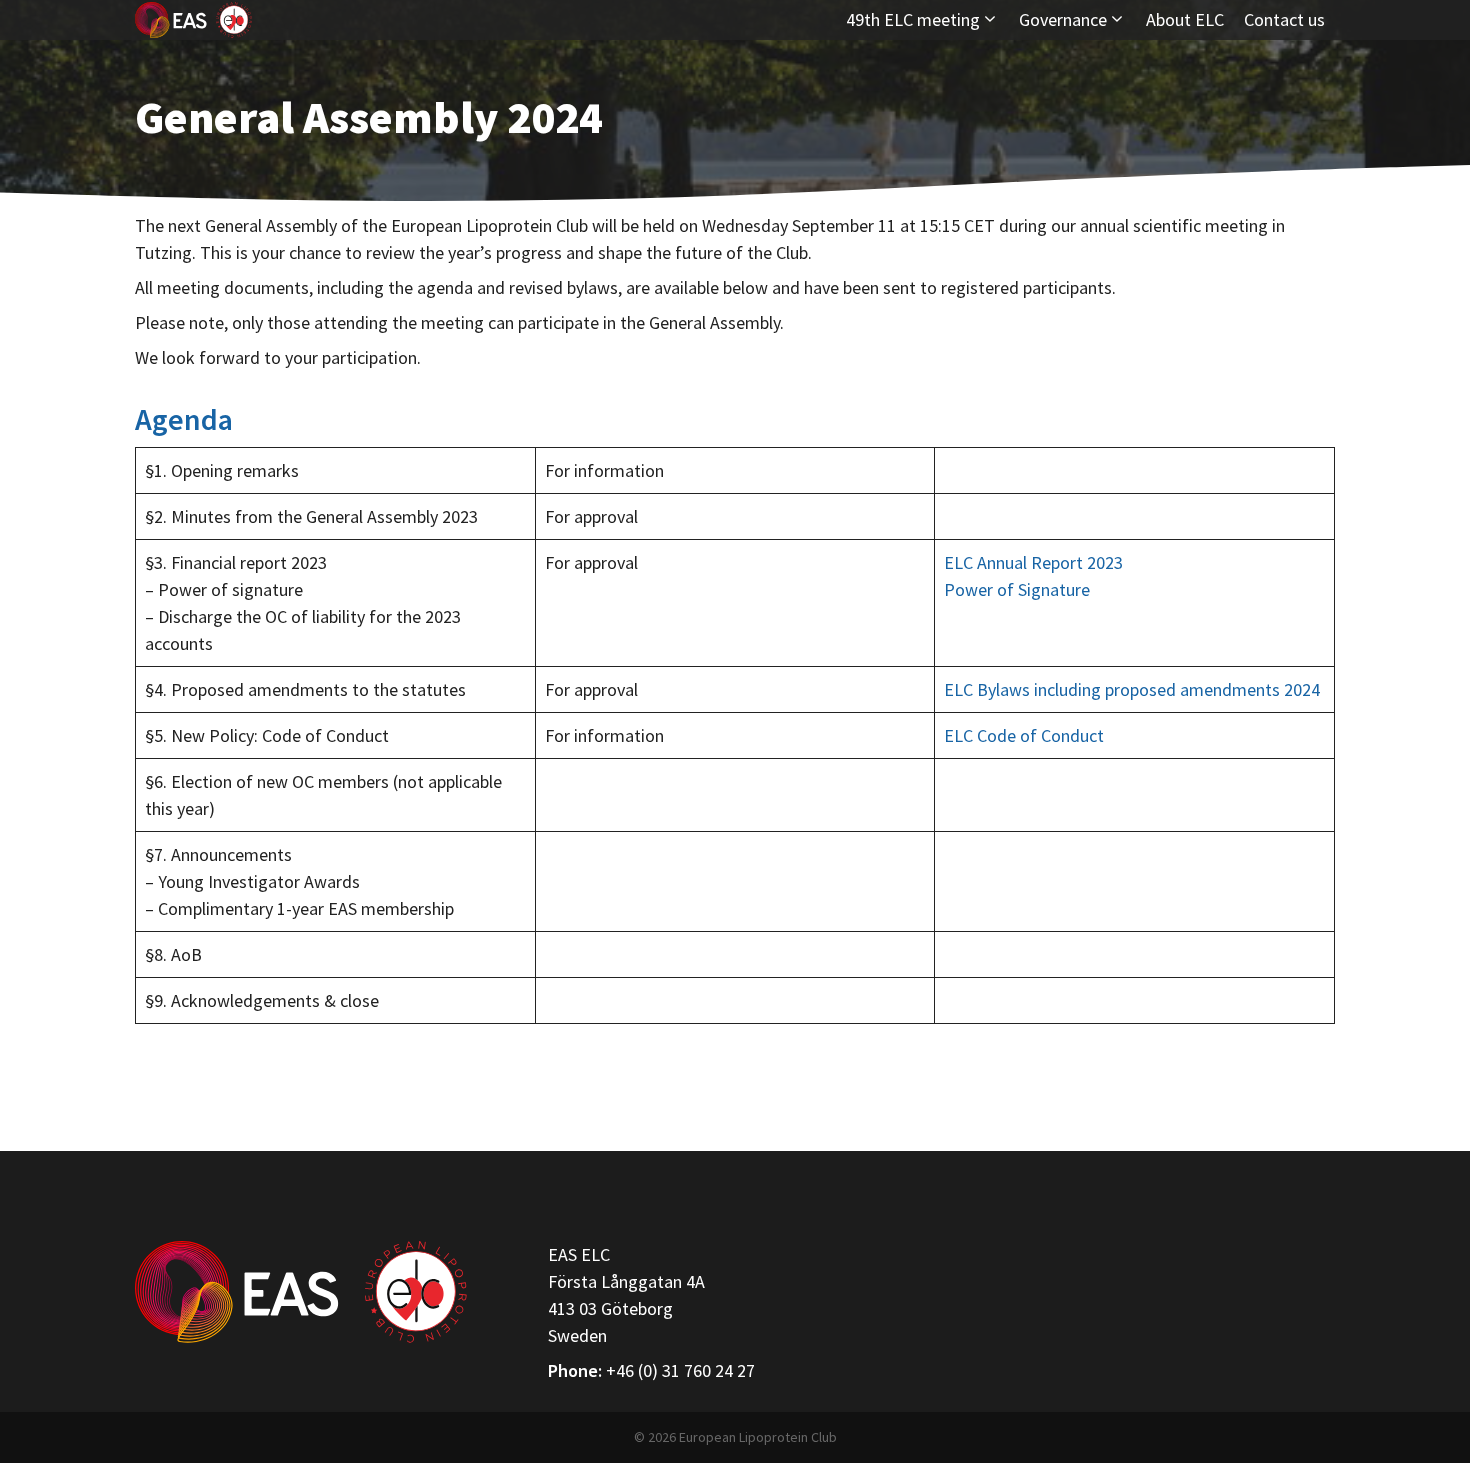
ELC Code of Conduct (1024, 735)
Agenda (184, 419)
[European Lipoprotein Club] (193, 20)
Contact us (1284, 19)
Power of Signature (1017, 589)
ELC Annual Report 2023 (1033, 562)
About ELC (1185, 19)
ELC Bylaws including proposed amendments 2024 (1132, 689)
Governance (1063, 19)
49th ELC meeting (913, 19)
